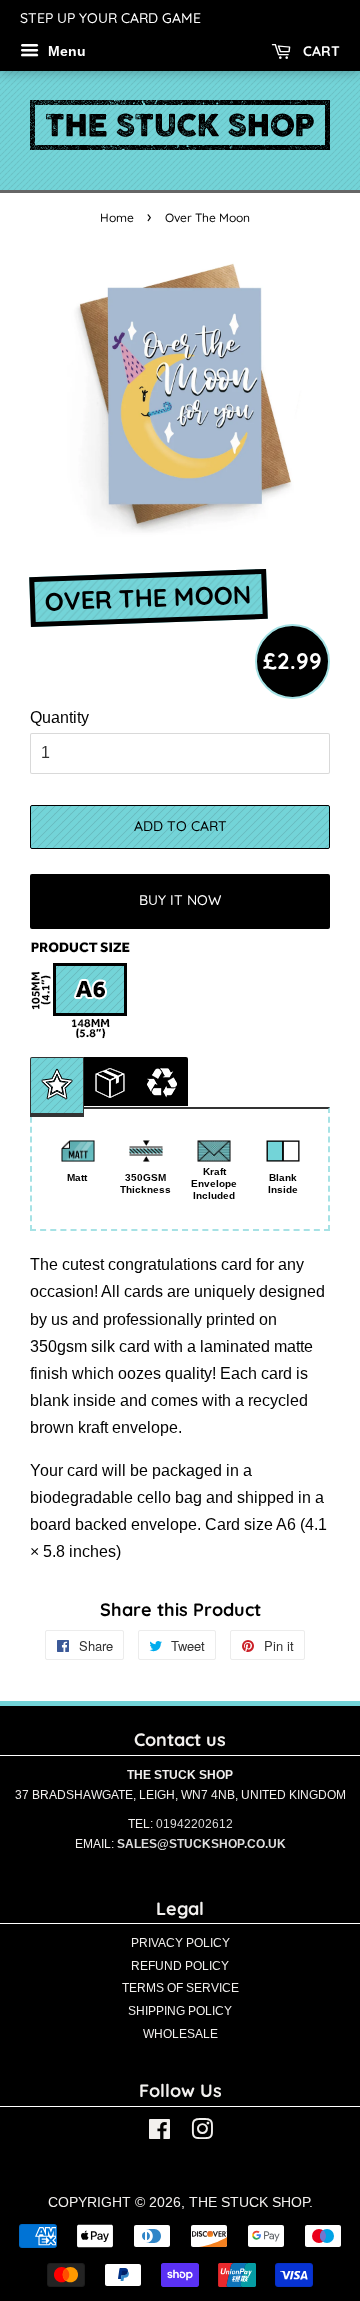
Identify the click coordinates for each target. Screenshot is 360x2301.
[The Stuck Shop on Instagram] (202, 2133)
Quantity (59, 717)
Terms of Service (180, 1988)
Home (117, 217)
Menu (65, 51)
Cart (319, 51)
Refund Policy (180, 1966)
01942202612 (194, 1824)
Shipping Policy (180, 2011)
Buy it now (180, 900)
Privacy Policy (180, 1943)
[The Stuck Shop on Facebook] (159, 2133)
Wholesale (180, 2034)
